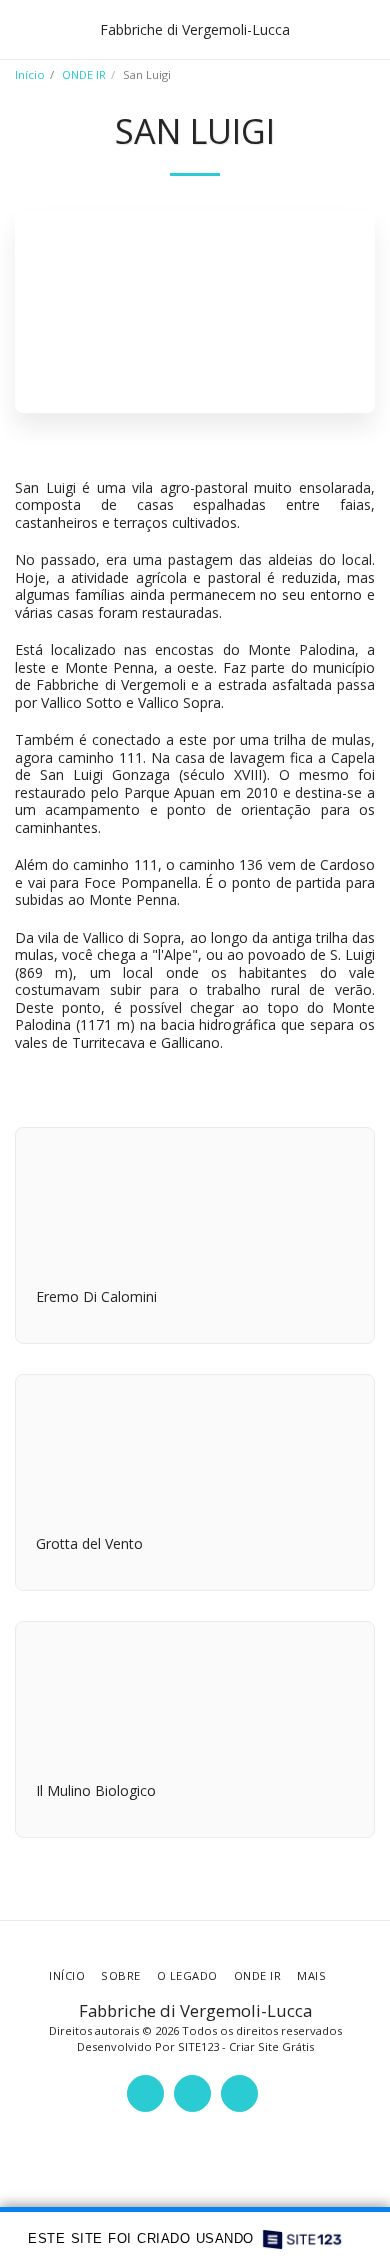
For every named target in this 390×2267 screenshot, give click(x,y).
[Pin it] (358, 1083)
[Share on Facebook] (289, 1083)
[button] (22, 28)
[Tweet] (324, 1083)
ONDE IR (84, 74)
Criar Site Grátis (271, 2046)
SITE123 (198, 2046)
